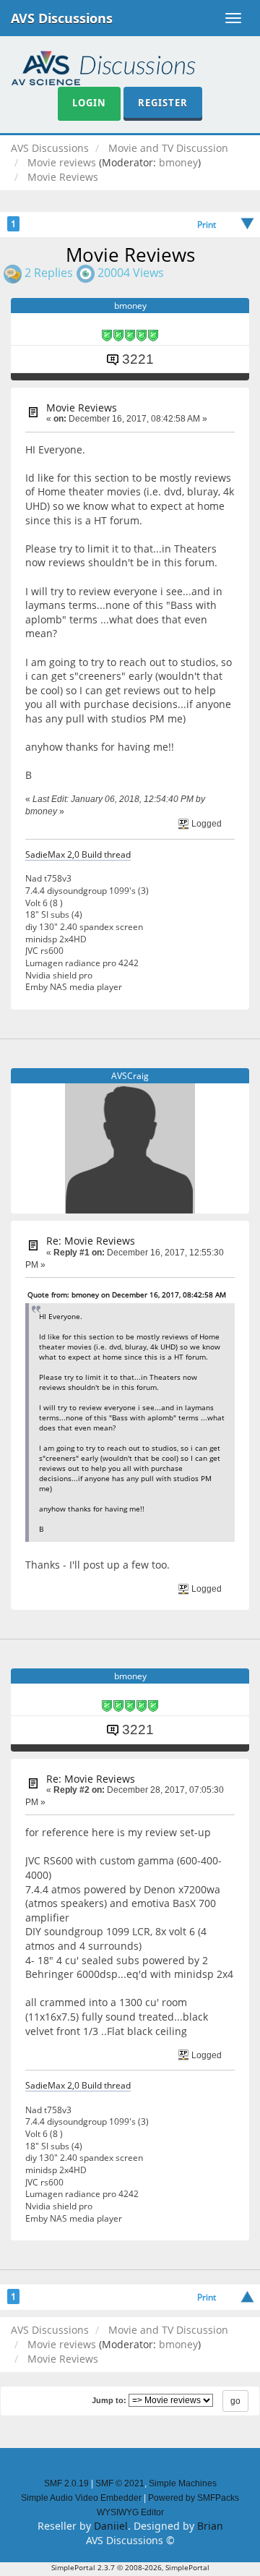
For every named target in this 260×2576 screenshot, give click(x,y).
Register (163, 103)
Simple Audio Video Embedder (81, 2498)
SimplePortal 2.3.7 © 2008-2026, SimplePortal (130, 2567)
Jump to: (109, 2400)
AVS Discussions (62, 18)
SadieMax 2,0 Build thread (78, 854)
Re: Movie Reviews (91, 1241)
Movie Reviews (82, 408)
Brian (210, 2526)
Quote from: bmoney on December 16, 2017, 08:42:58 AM (127, 1295)
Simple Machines (183, 2483)
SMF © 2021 (120, 2483)
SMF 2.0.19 (66, 2483)
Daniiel (111, 2526)
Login (89, 103)
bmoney (178, 162)
